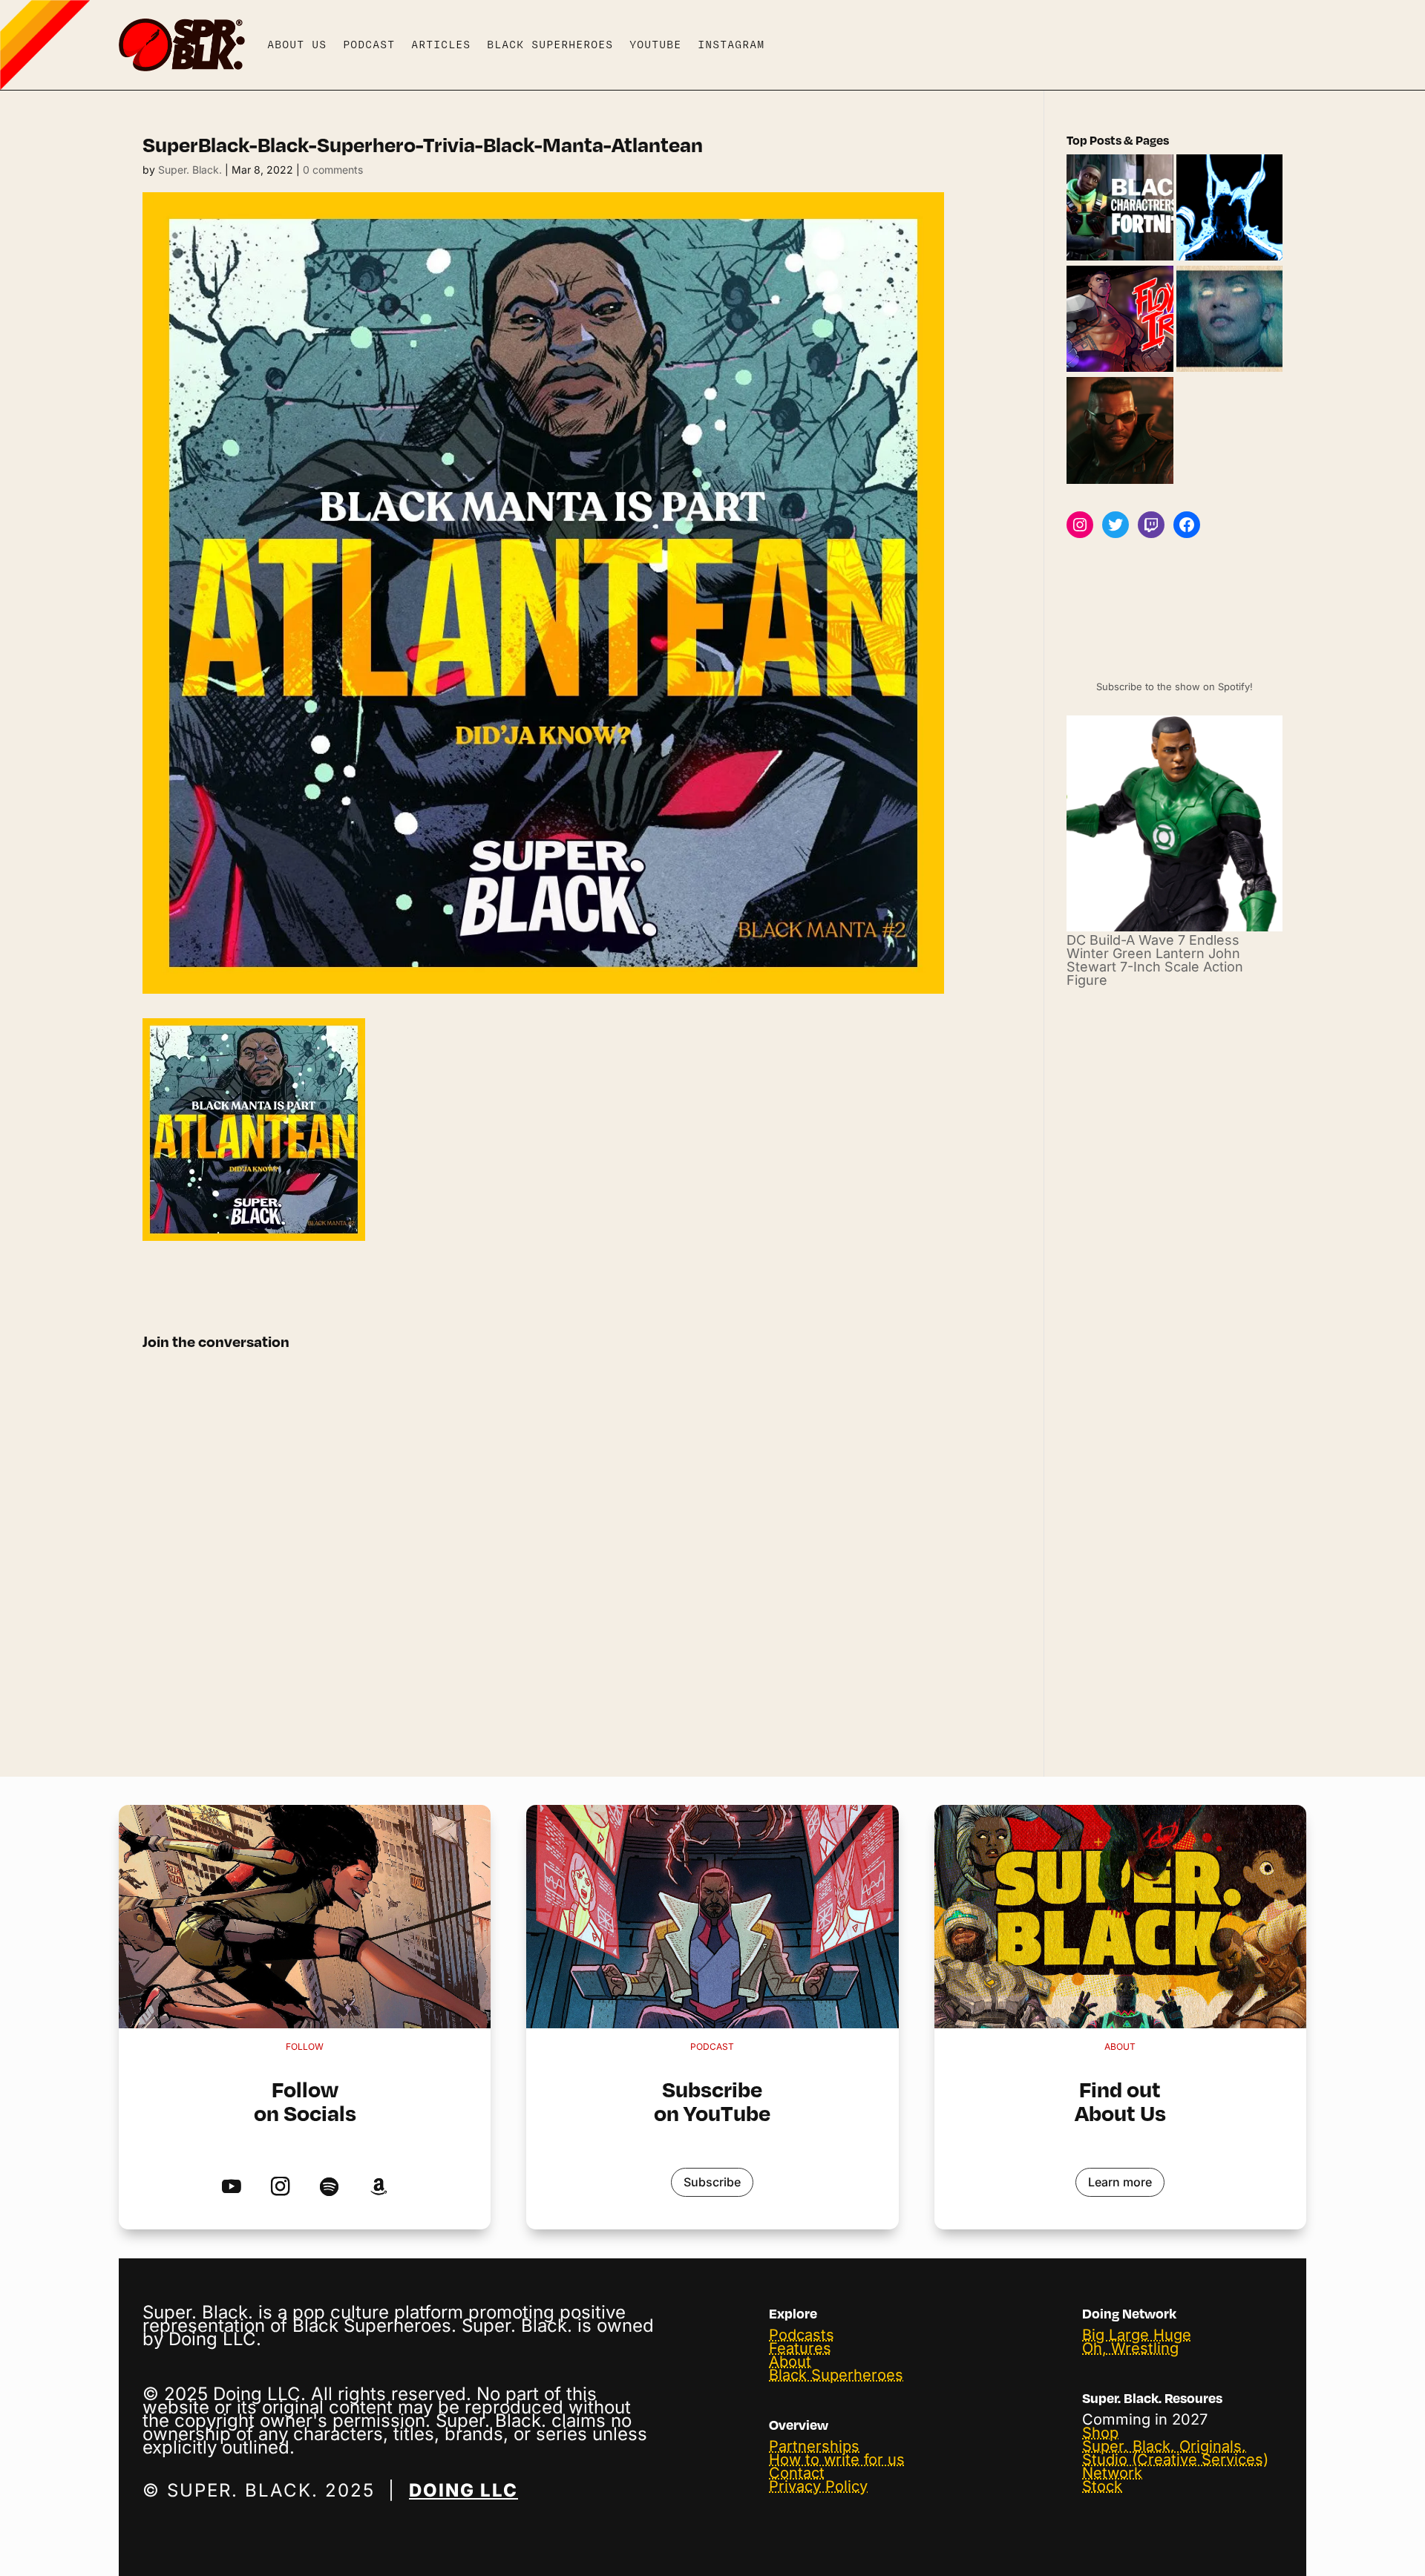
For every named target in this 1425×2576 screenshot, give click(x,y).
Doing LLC (463, 2490)
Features (800, 2348)
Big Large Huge (1137, 2335)
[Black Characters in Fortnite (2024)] (1120, 209)
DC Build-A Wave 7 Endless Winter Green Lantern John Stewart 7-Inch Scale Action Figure (1155, 960)
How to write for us (837, 2459)
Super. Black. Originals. (1164, 2446)
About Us (297, 45)
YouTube (655, 45)
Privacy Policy (818, 2486)
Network (1112, 2473)
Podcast (369, 45)
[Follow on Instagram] (280, 2187)
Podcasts (802, 2335)
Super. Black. (190, 170)
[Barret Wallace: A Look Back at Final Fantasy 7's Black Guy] (1120, 431)
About (790, 2362)
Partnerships (814, 2446)
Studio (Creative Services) (1175, 2459)
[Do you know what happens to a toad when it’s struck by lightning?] (1229, 320)
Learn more (1120, 2182)
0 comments (333, 170)
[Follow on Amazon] (378, 2187)
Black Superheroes (550, 45)
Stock (1102, 2486)
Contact (797, 2473)
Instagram (731, 45)
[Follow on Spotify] (329, 2187)
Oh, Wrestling (1130, 2348)
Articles (441, 45)
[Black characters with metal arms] (1120, 320)
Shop (1100, 2433)
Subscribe (712, 2182)
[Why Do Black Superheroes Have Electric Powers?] (1229, 209)
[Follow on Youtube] (231, 2187)
